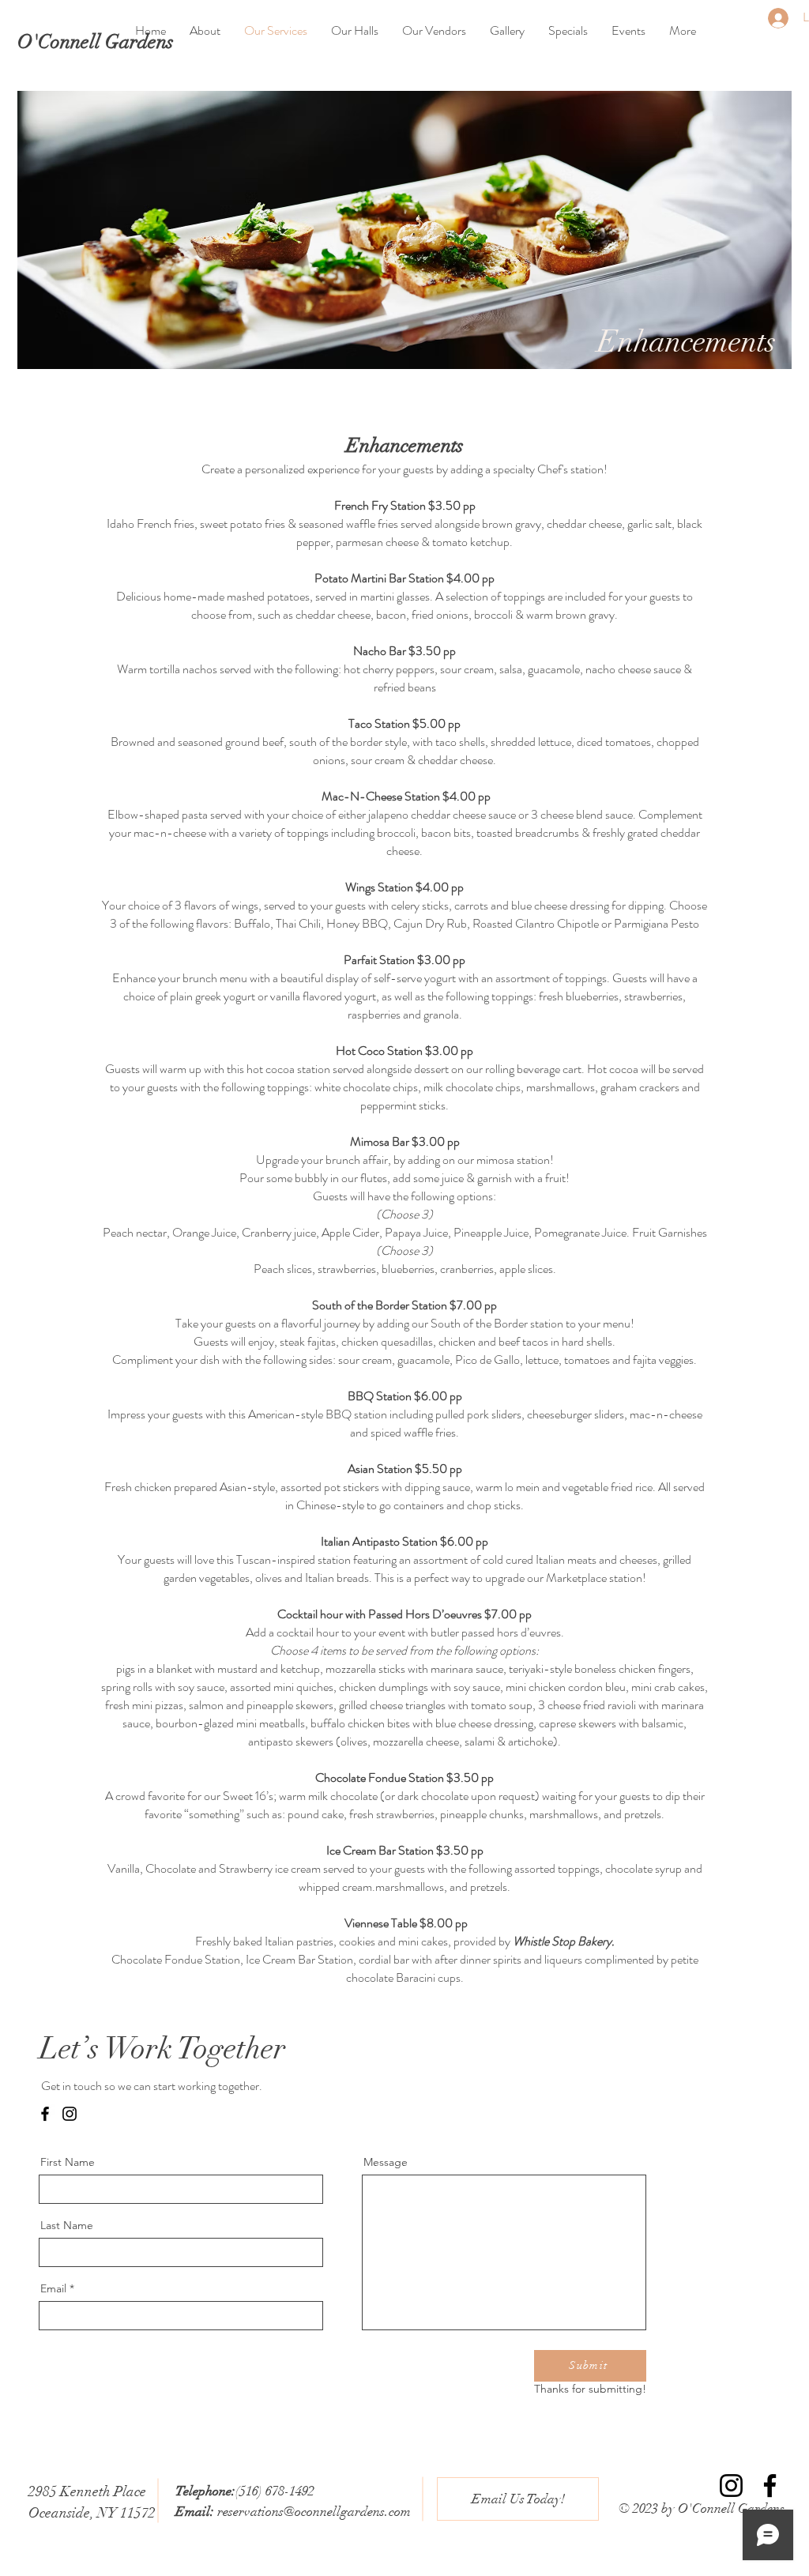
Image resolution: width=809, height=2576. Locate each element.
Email (53, 2288)
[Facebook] (45, 2114)
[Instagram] (70, 2114)
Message (386, 2162)
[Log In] (771, 18)
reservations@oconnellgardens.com (314, 2512)
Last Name (67, 2225)
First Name (68, 2162)
